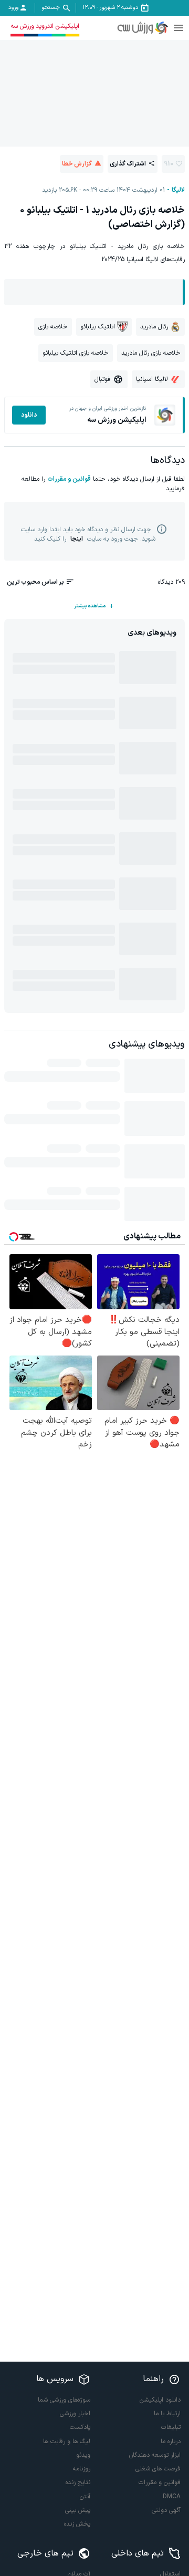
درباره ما (171, 2441)
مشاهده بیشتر (90, 606)
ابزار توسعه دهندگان (155, 2455)
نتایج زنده (78, 2482)
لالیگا (178, 190)
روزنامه (82, 2469)
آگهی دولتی (166, 2510)
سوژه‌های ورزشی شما (64, 2400)
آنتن (85, 2497)
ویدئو (83, 2455)
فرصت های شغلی (158, 2469)
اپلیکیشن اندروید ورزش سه (45, 26)
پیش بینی (78, 2510)
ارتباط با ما (167, 2414)
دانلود (29, 415)
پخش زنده (77, 2524)
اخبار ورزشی (75, 2414)
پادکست (80, 2427)
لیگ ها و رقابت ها (67, 2441)
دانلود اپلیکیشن (160, 2400)
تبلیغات (171, 2427)
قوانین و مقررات (69, 479)
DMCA (172, 2497)
